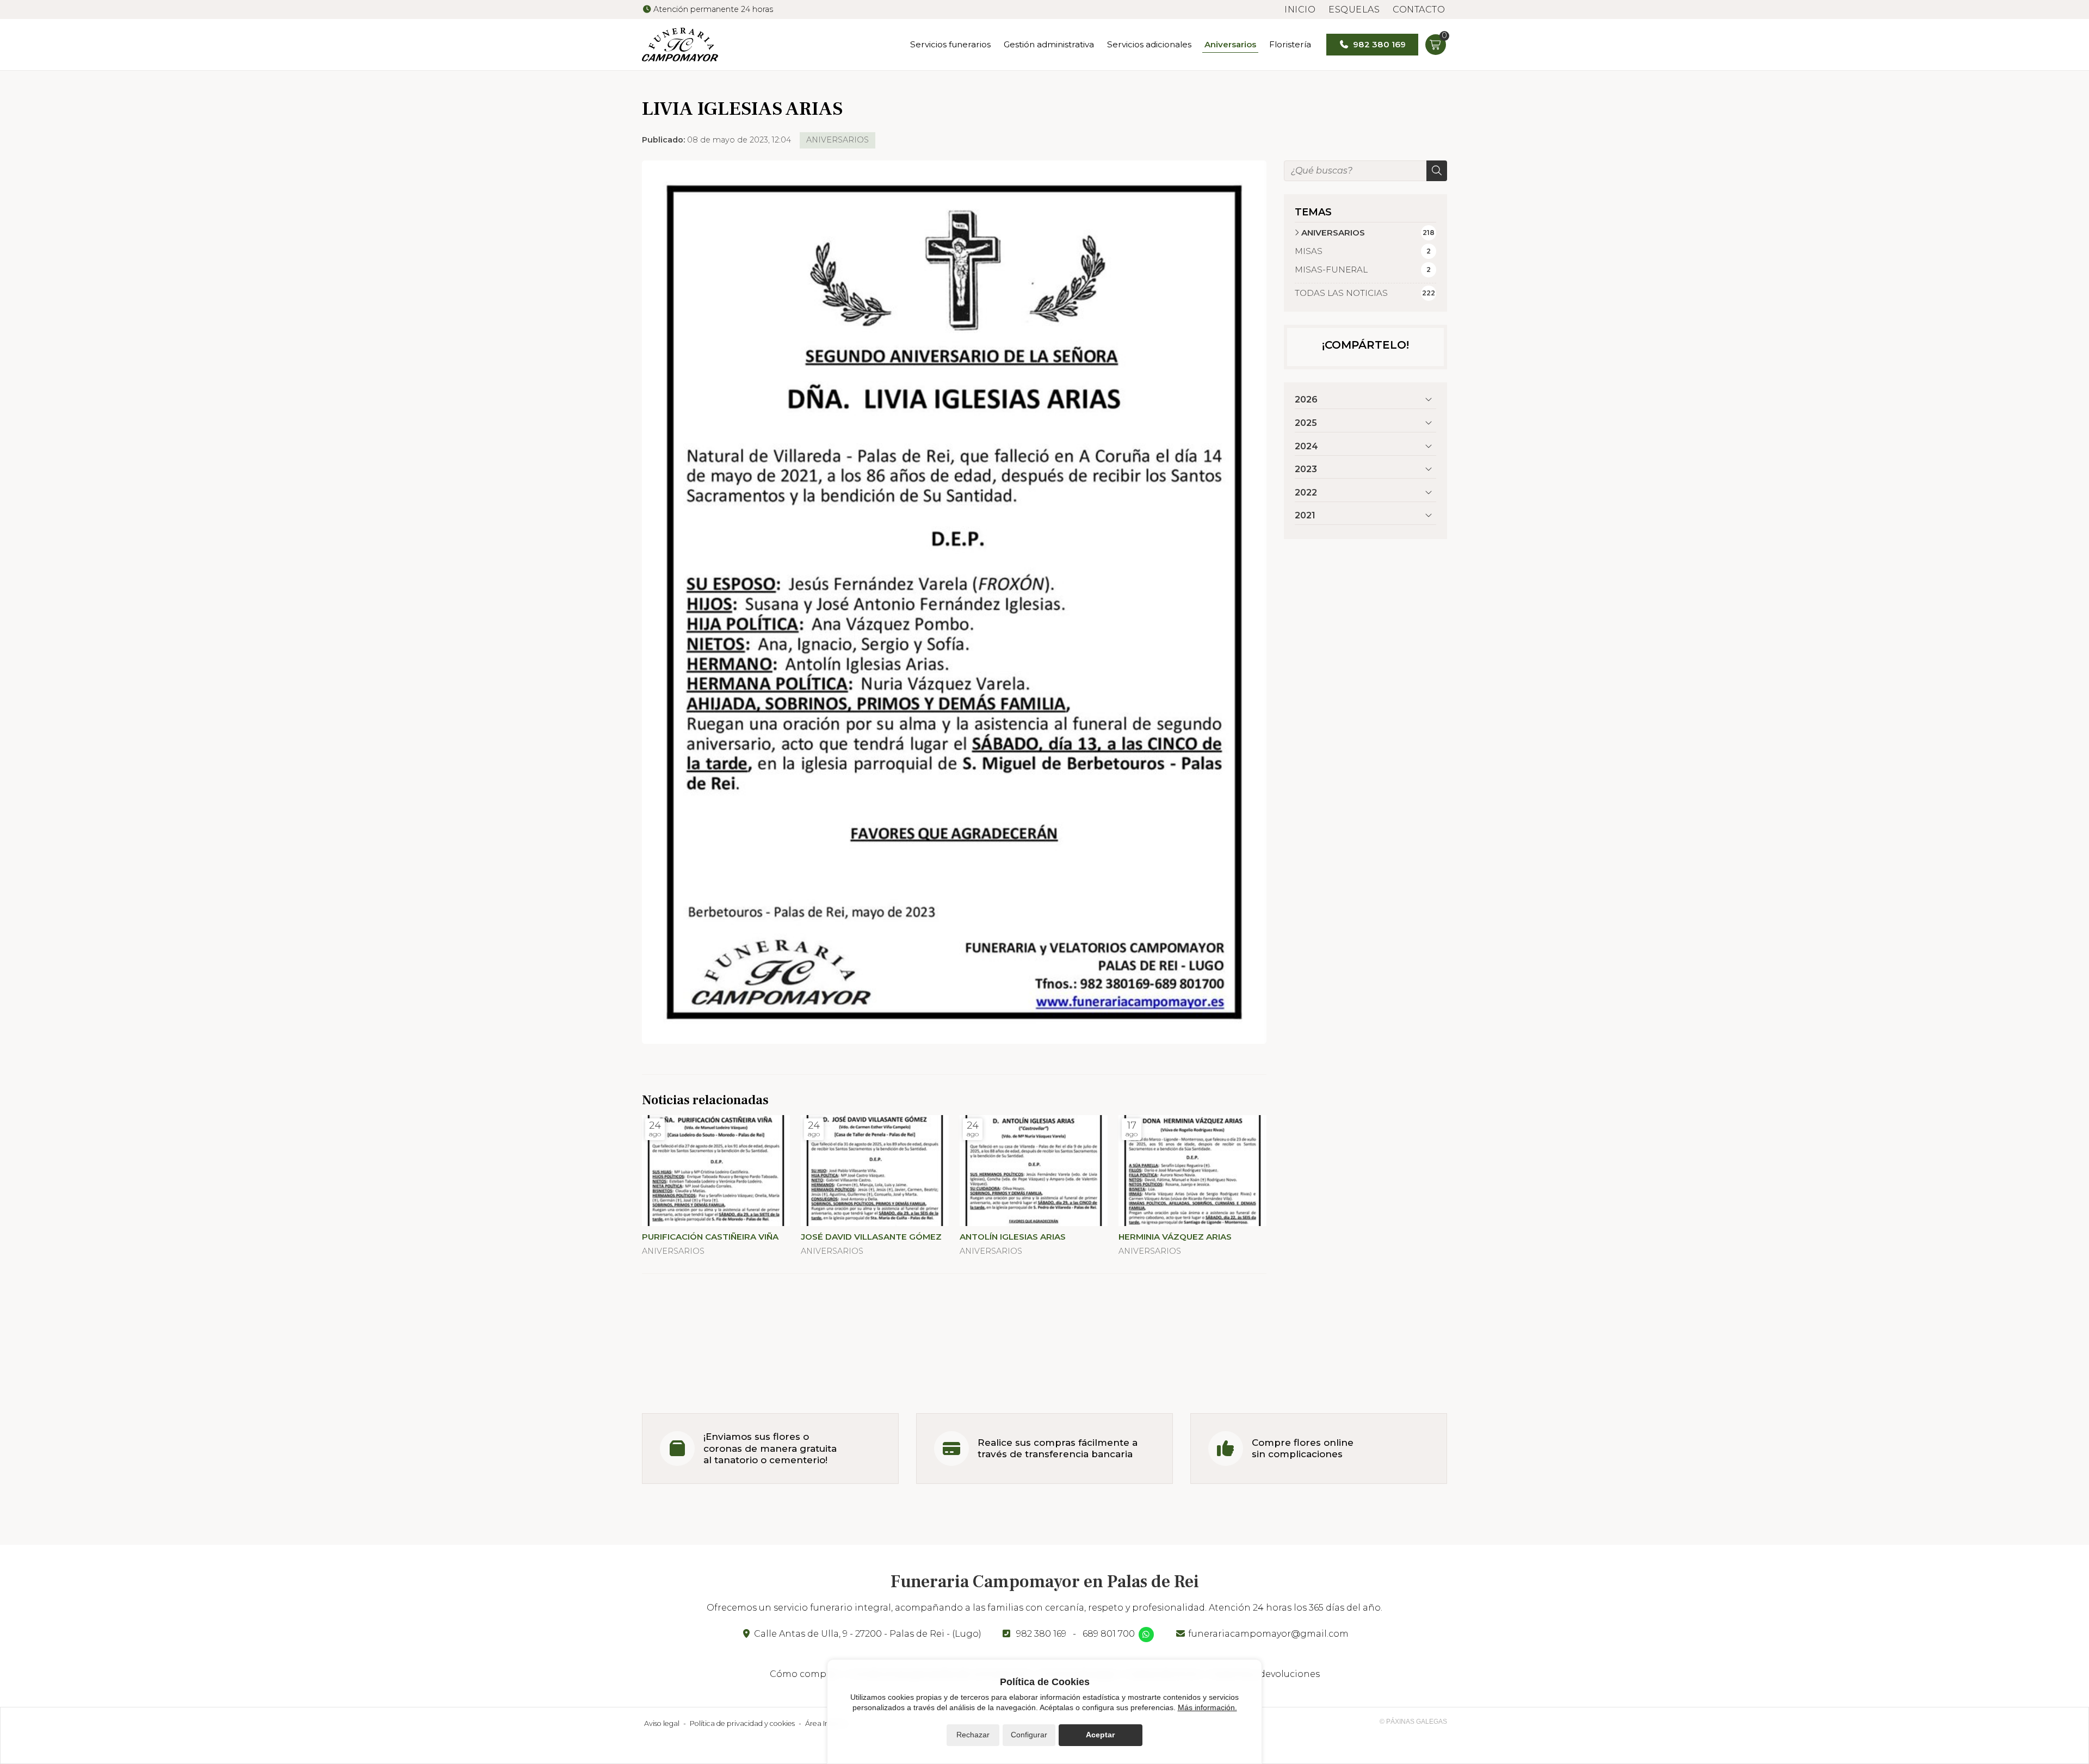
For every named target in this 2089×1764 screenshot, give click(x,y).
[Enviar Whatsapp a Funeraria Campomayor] (1146, 1635)
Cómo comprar (804, 1674)
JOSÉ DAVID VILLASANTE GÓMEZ (871, 1237)
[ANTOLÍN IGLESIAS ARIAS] (1034, 1171)
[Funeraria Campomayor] (680, 45)
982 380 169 (1041, 1634)
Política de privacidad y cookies (742, 1723)
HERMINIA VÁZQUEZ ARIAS (1175, 1237)
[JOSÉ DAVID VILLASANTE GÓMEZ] (875, 1171)
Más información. (1207, 1707)
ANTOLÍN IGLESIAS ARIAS (1013, 1237)
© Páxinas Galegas (1413, 1722)
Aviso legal (662, 1723)
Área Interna (826, 1723)
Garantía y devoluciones (1265, 1674)
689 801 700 (1109, 1634)
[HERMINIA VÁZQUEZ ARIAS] (1192, 1171)
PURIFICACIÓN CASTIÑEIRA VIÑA (710, 1237)
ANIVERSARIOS (838, 140)
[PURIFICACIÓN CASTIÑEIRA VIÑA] (716, 1171)
